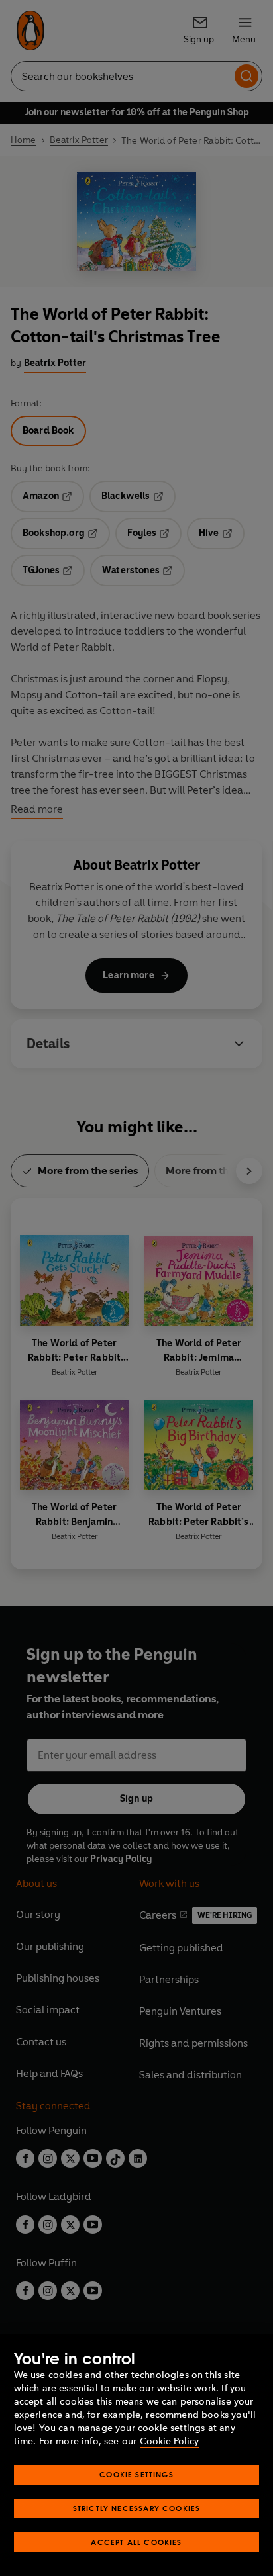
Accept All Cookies (136, 2542)
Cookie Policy (169, 2441)
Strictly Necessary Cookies (137, 2508)
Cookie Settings (136, 2474)
